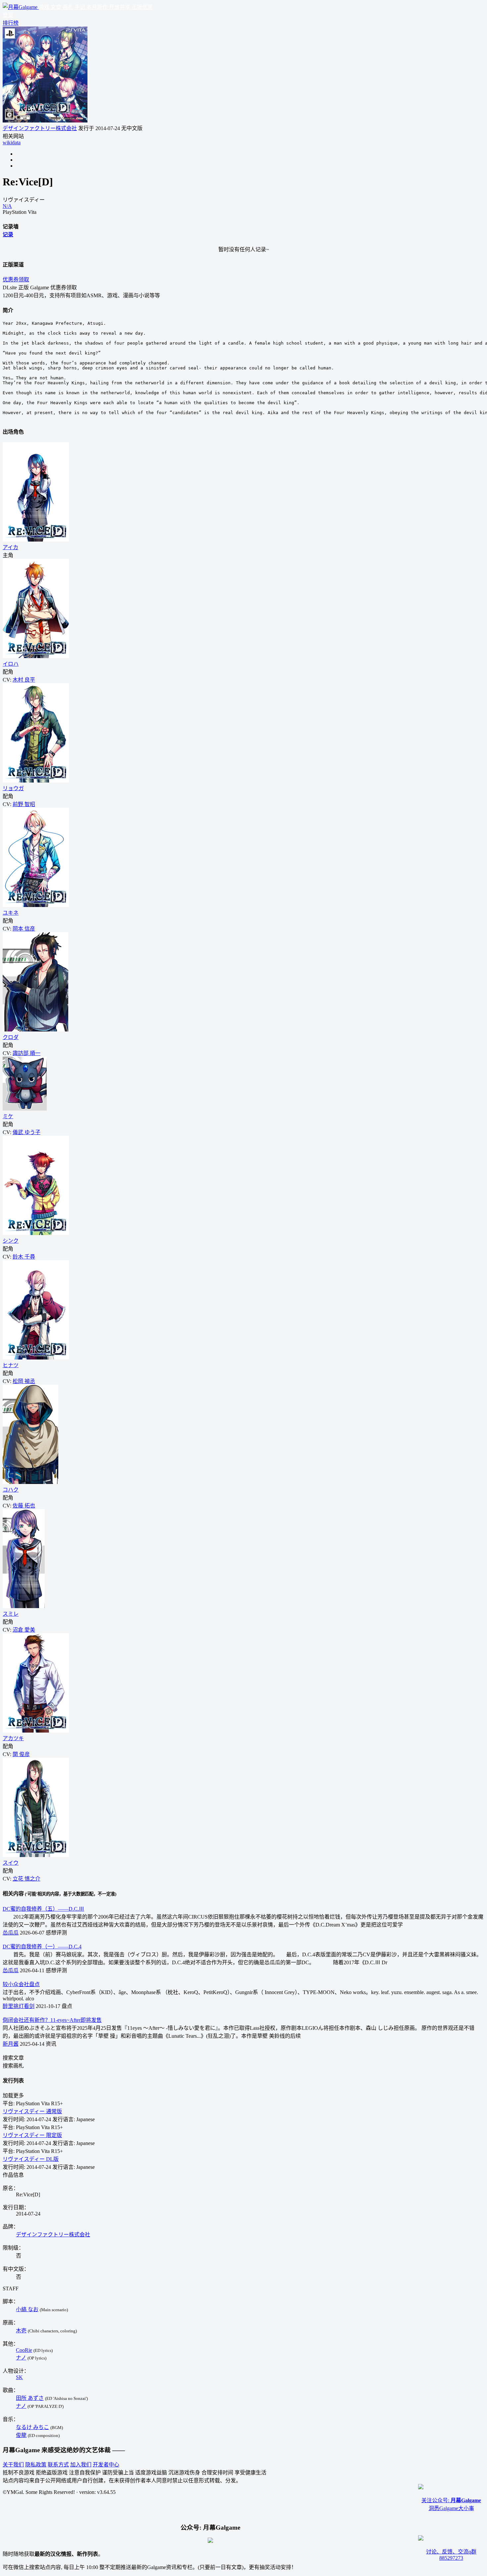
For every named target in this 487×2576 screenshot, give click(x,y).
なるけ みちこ (32, 2427)
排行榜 (11, 23)
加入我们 (81, 2465)
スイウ (11, 1863)
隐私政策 (36, 2465)
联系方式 (58, 2465)
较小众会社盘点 (21, 1984)
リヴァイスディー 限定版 (32, 2135)
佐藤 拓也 (24, 1506)
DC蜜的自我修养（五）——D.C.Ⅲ (43, 1909)
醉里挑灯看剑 (19, 2006)
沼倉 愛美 (24, 1630)
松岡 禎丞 (24, 1381)
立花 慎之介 (27, 1879)
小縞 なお (27, 2309)
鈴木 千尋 (24, 1257)
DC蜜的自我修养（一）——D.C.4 (42, 1947)
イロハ (11, 664)
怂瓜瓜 (11, 1933)
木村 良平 (24, 680)
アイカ (10, 547)
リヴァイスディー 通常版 (32, 2111)
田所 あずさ (30, 2398)
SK (19, 2377)
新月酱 (11, 2044)
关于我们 (13, 2465)
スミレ (11, 1614)
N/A (7, 206)
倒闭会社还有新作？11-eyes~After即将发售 (52, 2020)
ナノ (21, 2358)
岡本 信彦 (24, 929)
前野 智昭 (24, 804)
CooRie (24, 2350)
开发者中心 (106, 2465)
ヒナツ (11, 1365)
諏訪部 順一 (27, 1053)
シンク (11, 1241)
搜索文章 (13, 2058)
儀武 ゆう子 (27, 1132)
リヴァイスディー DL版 (31, 2159)
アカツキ (13, 1738)
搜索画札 (13, 2066)
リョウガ (13, 788)
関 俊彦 (21, 1754)
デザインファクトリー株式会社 (40, 128)
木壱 (21, 2331)
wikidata (12, 143)
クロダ (11, 1037)
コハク (11, 1490)
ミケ (8, 1116)
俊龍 (21, 2435)
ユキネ (11, 913)
